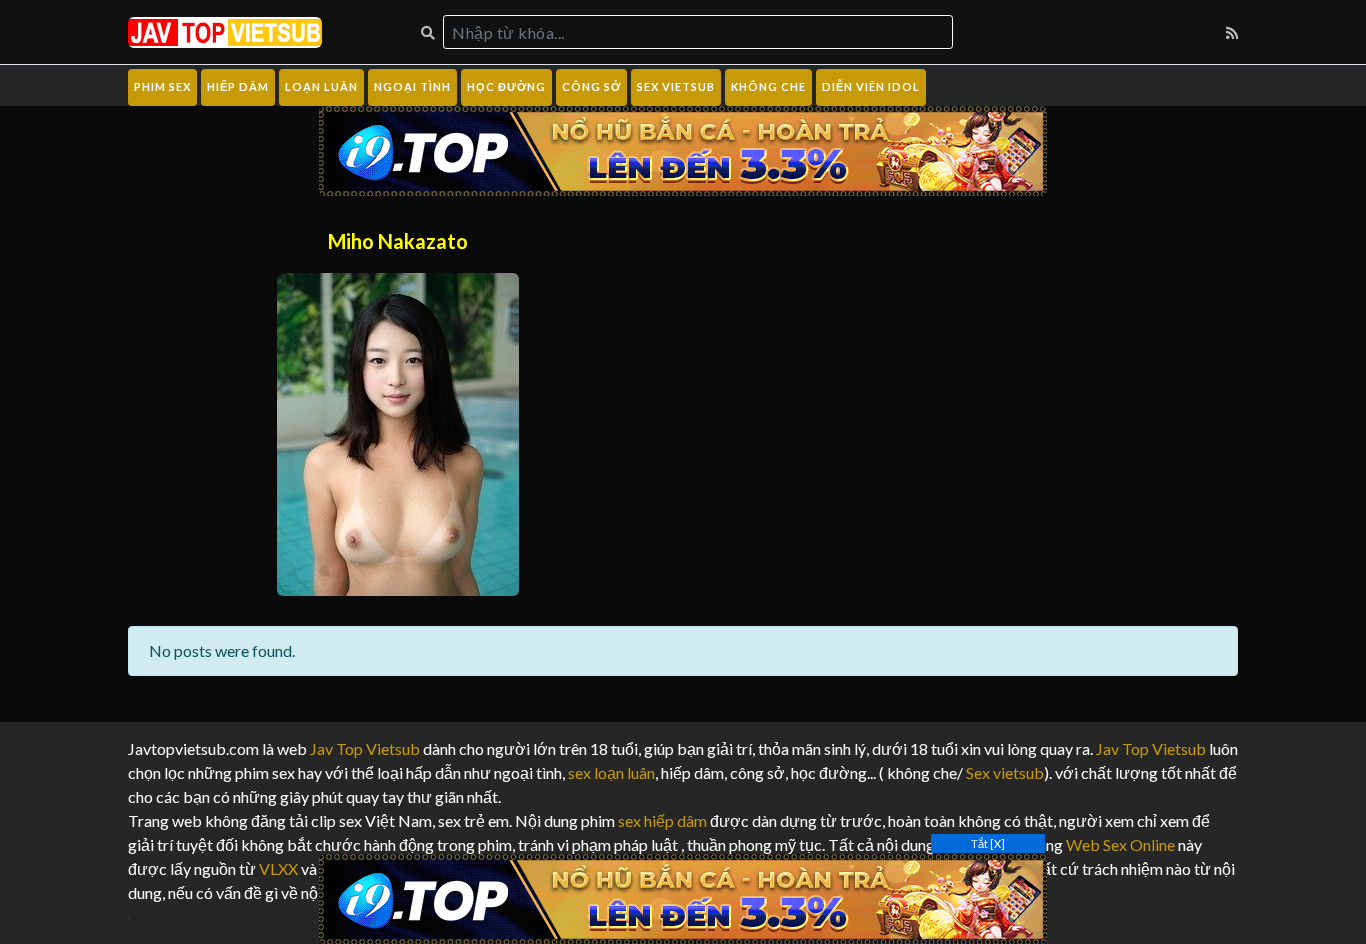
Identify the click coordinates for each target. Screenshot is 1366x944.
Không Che (768, 86)
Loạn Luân (321, 86)
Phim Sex (162, 86)
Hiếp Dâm (238, 86)
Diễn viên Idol (871, 86)
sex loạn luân (611, 772)
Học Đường (506, 86)
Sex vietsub (1003, 772)
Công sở (591, 86)
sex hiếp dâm (662, 820)
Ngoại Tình (412, 86)
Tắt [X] (988, 843)
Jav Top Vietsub (365, 748)
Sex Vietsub (676, 86)
